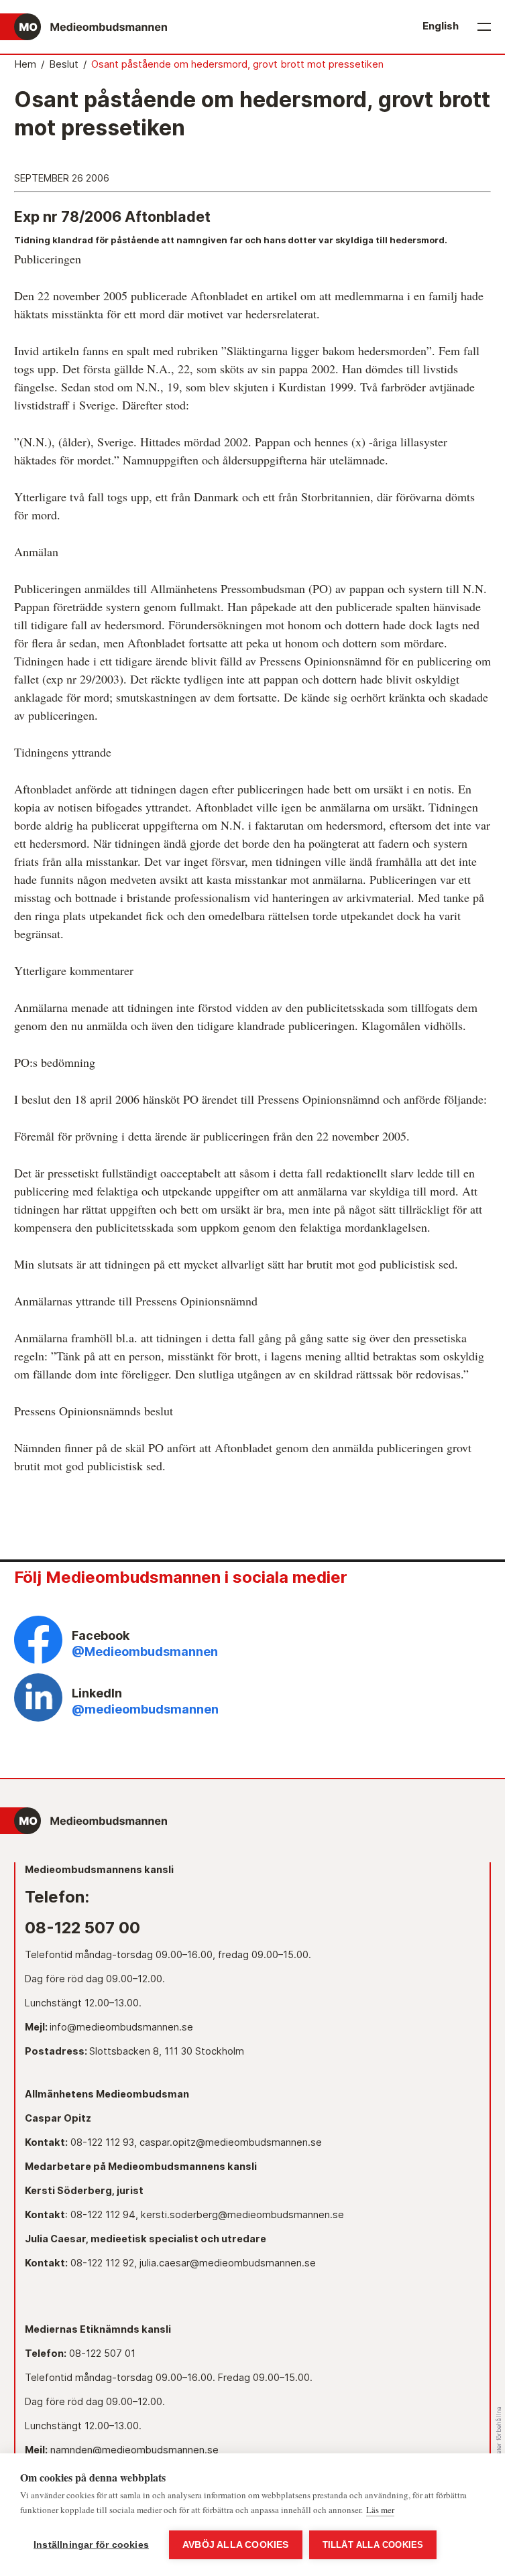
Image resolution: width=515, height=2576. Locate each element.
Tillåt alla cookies (373, 2545)
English (441, 26)
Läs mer (380, 2510)
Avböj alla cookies (236, 2545)
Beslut (64, 64)
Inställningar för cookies (91, 2545)
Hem (25, 64)
